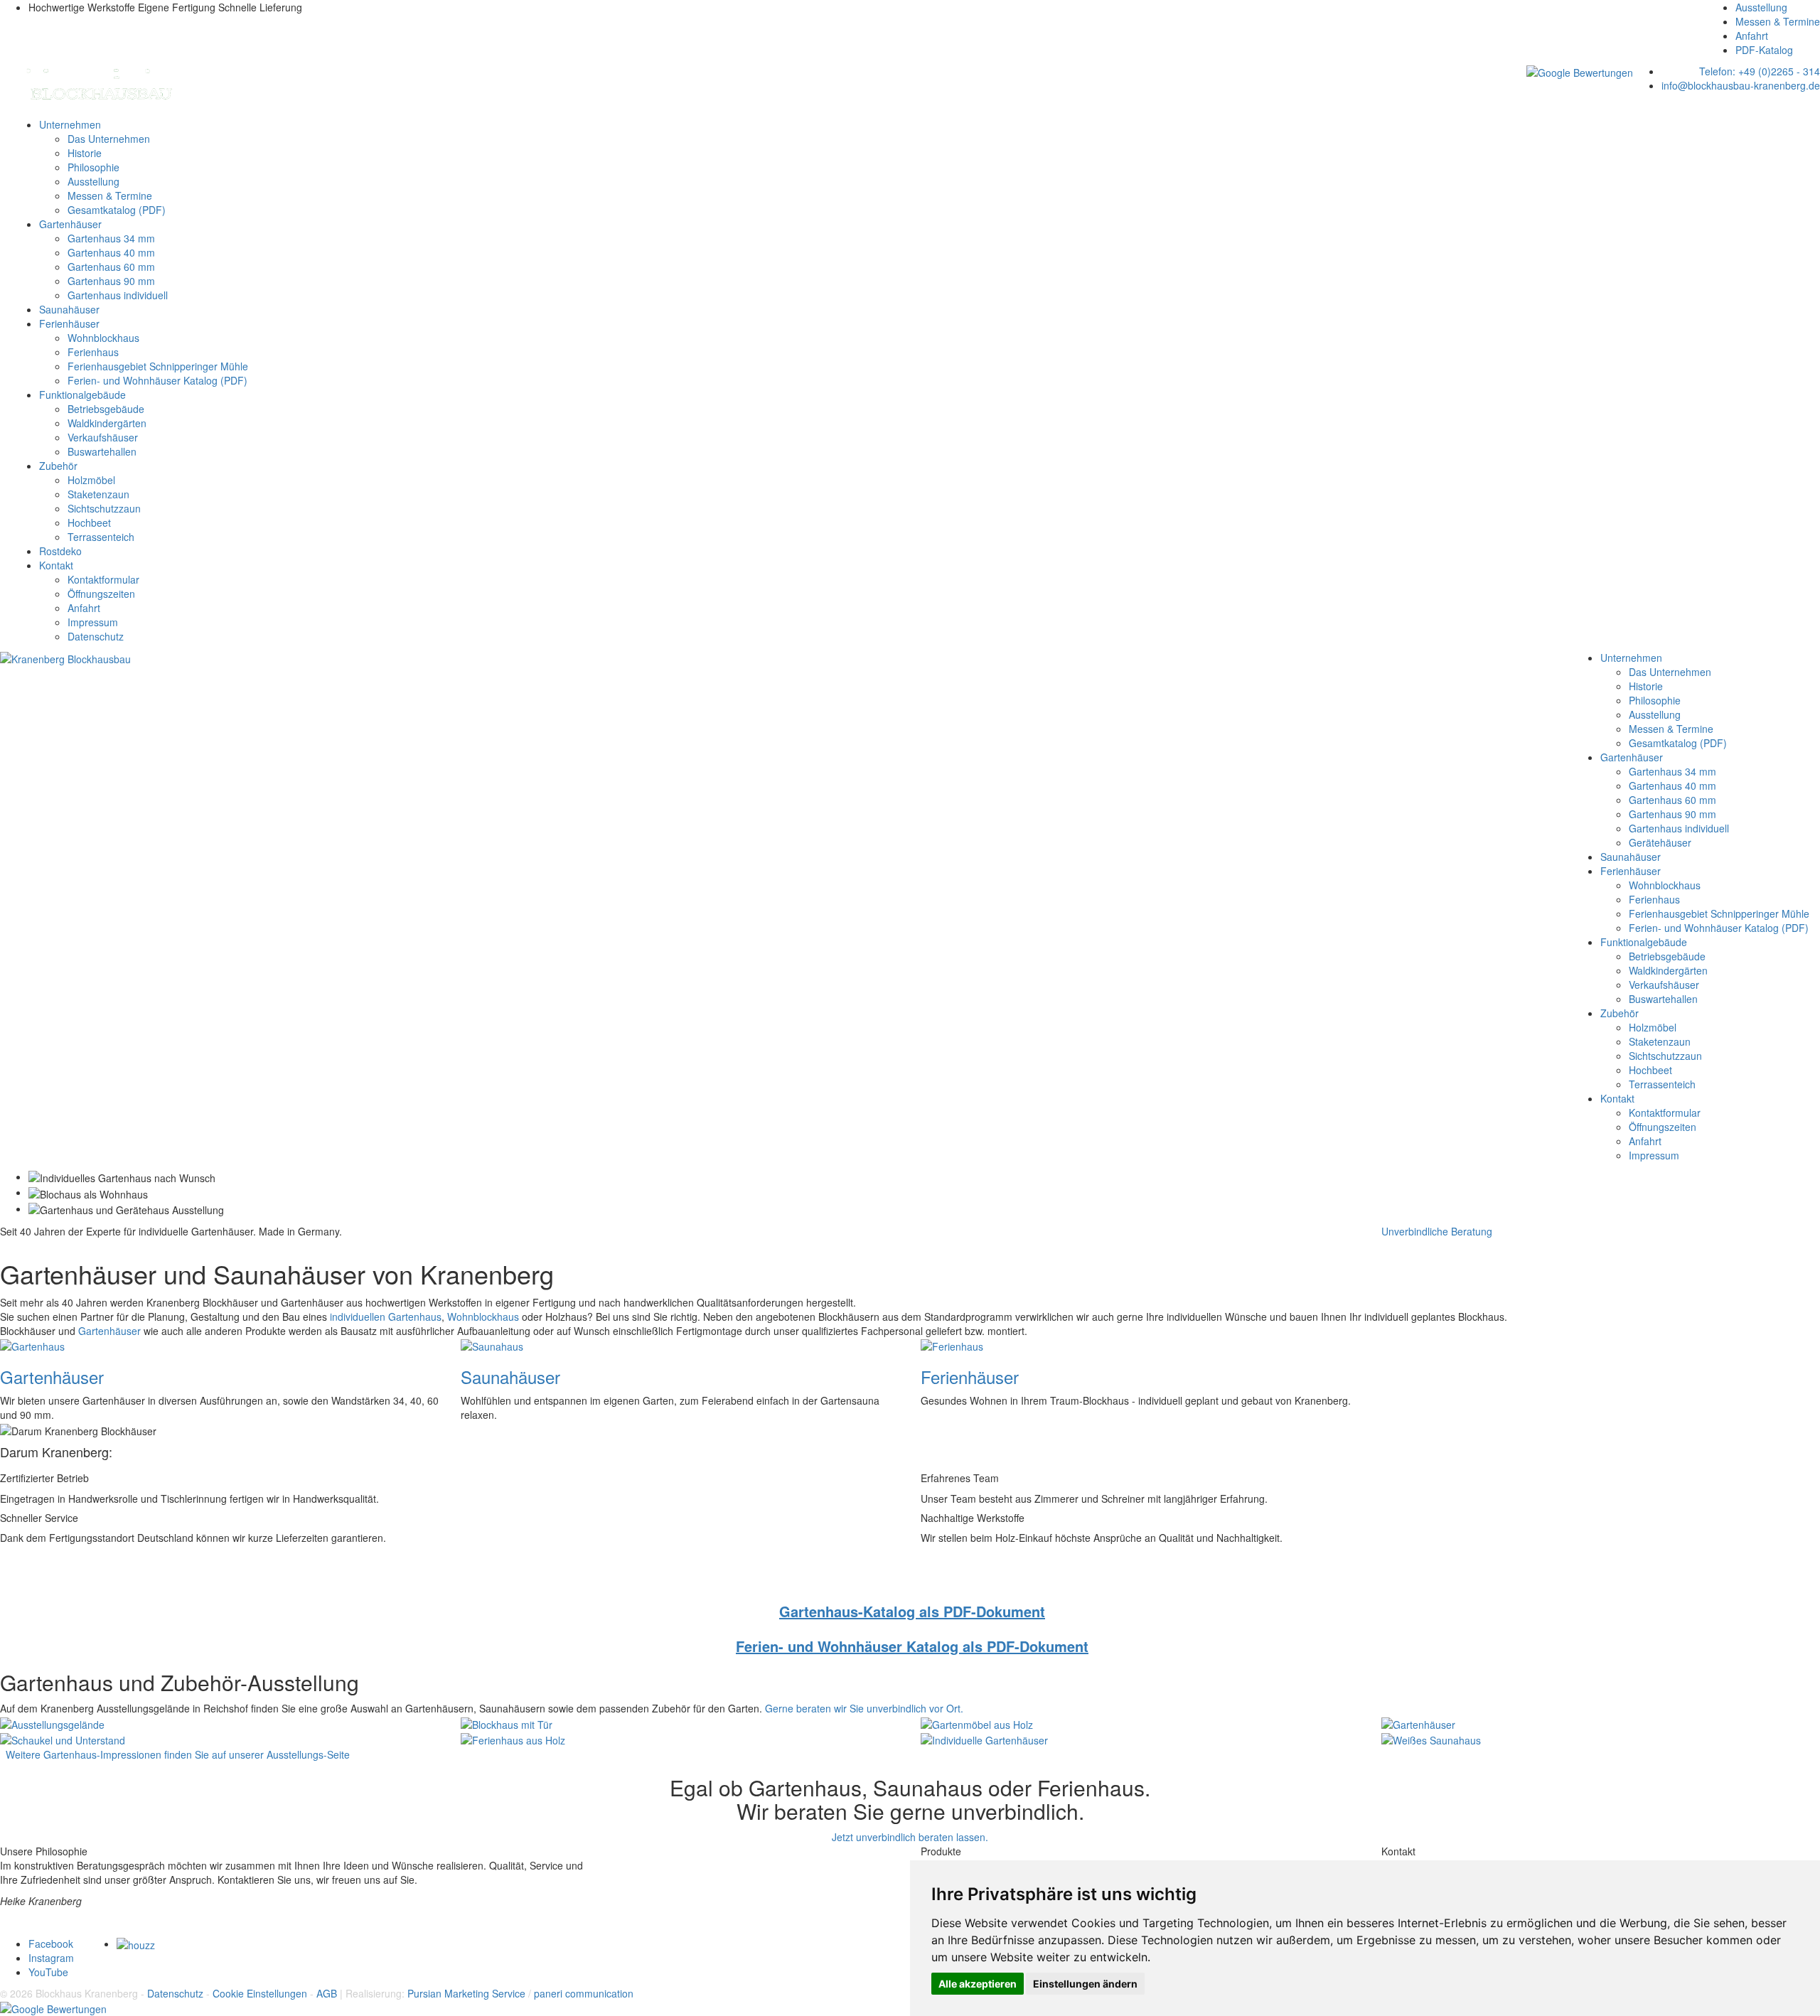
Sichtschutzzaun (104, 508)
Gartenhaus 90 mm (111, 281)
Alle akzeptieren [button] (978, 1984)
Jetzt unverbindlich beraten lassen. (910, 1837)
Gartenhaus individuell (118, 295)
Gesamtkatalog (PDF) (117, 210)
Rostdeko (60, 551)
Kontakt (56, 565)
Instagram (51, 1958)
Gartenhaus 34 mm (111, 238)
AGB (327, 1993)
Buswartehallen (102, 451)
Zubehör (58, 466)
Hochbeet (89, 522)
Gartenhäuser (70, 224)
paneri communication (584, 1993)
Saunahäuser (69, 309)
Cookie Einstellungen (260, 1993)
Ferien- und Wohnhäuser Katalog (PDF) (157, 380)
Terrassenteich (101, 537)
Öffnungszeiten (101, 594)
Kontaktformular (103, 579)
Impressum (93, 622)
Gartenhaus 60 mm (111, 267)
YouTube (48, 1972)
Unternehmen (70, 124)
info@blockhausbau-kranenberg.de (1741, 85)
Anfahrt (1752, 36)
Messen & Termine (1778, 21)
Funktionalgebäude (82, 395)
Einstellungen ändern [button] (1085, 1984)
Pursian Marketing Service (466, 1993)
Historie (85, 153)
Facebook (51, 1943)
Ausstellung (1761, 7)
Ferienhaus (93, 352)
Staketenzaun (98, 494)
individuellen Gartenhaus (386, 1317)
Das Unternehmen (109, 139)
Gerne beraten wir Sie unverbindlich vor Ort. (864, 1708)
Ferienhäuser (69, 323)
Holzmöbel (91, 480)
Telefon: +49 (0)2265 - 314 (1760, 71)
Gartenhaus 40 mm (111, 252)
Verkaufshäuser (103, 437)
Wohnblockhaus (103, 338)
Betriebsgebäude (106, 409)
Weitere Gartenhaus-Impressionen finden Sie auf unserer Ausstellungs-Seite (175, 1754)
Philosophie (93, 167)
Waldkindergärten (107, 423)
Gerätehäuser (1660, 842)
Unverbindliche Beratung (1437, 1231)
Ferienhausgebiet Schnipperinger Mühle (158, 366)
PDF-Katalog (1764, 50)
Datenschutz (96, 636)
